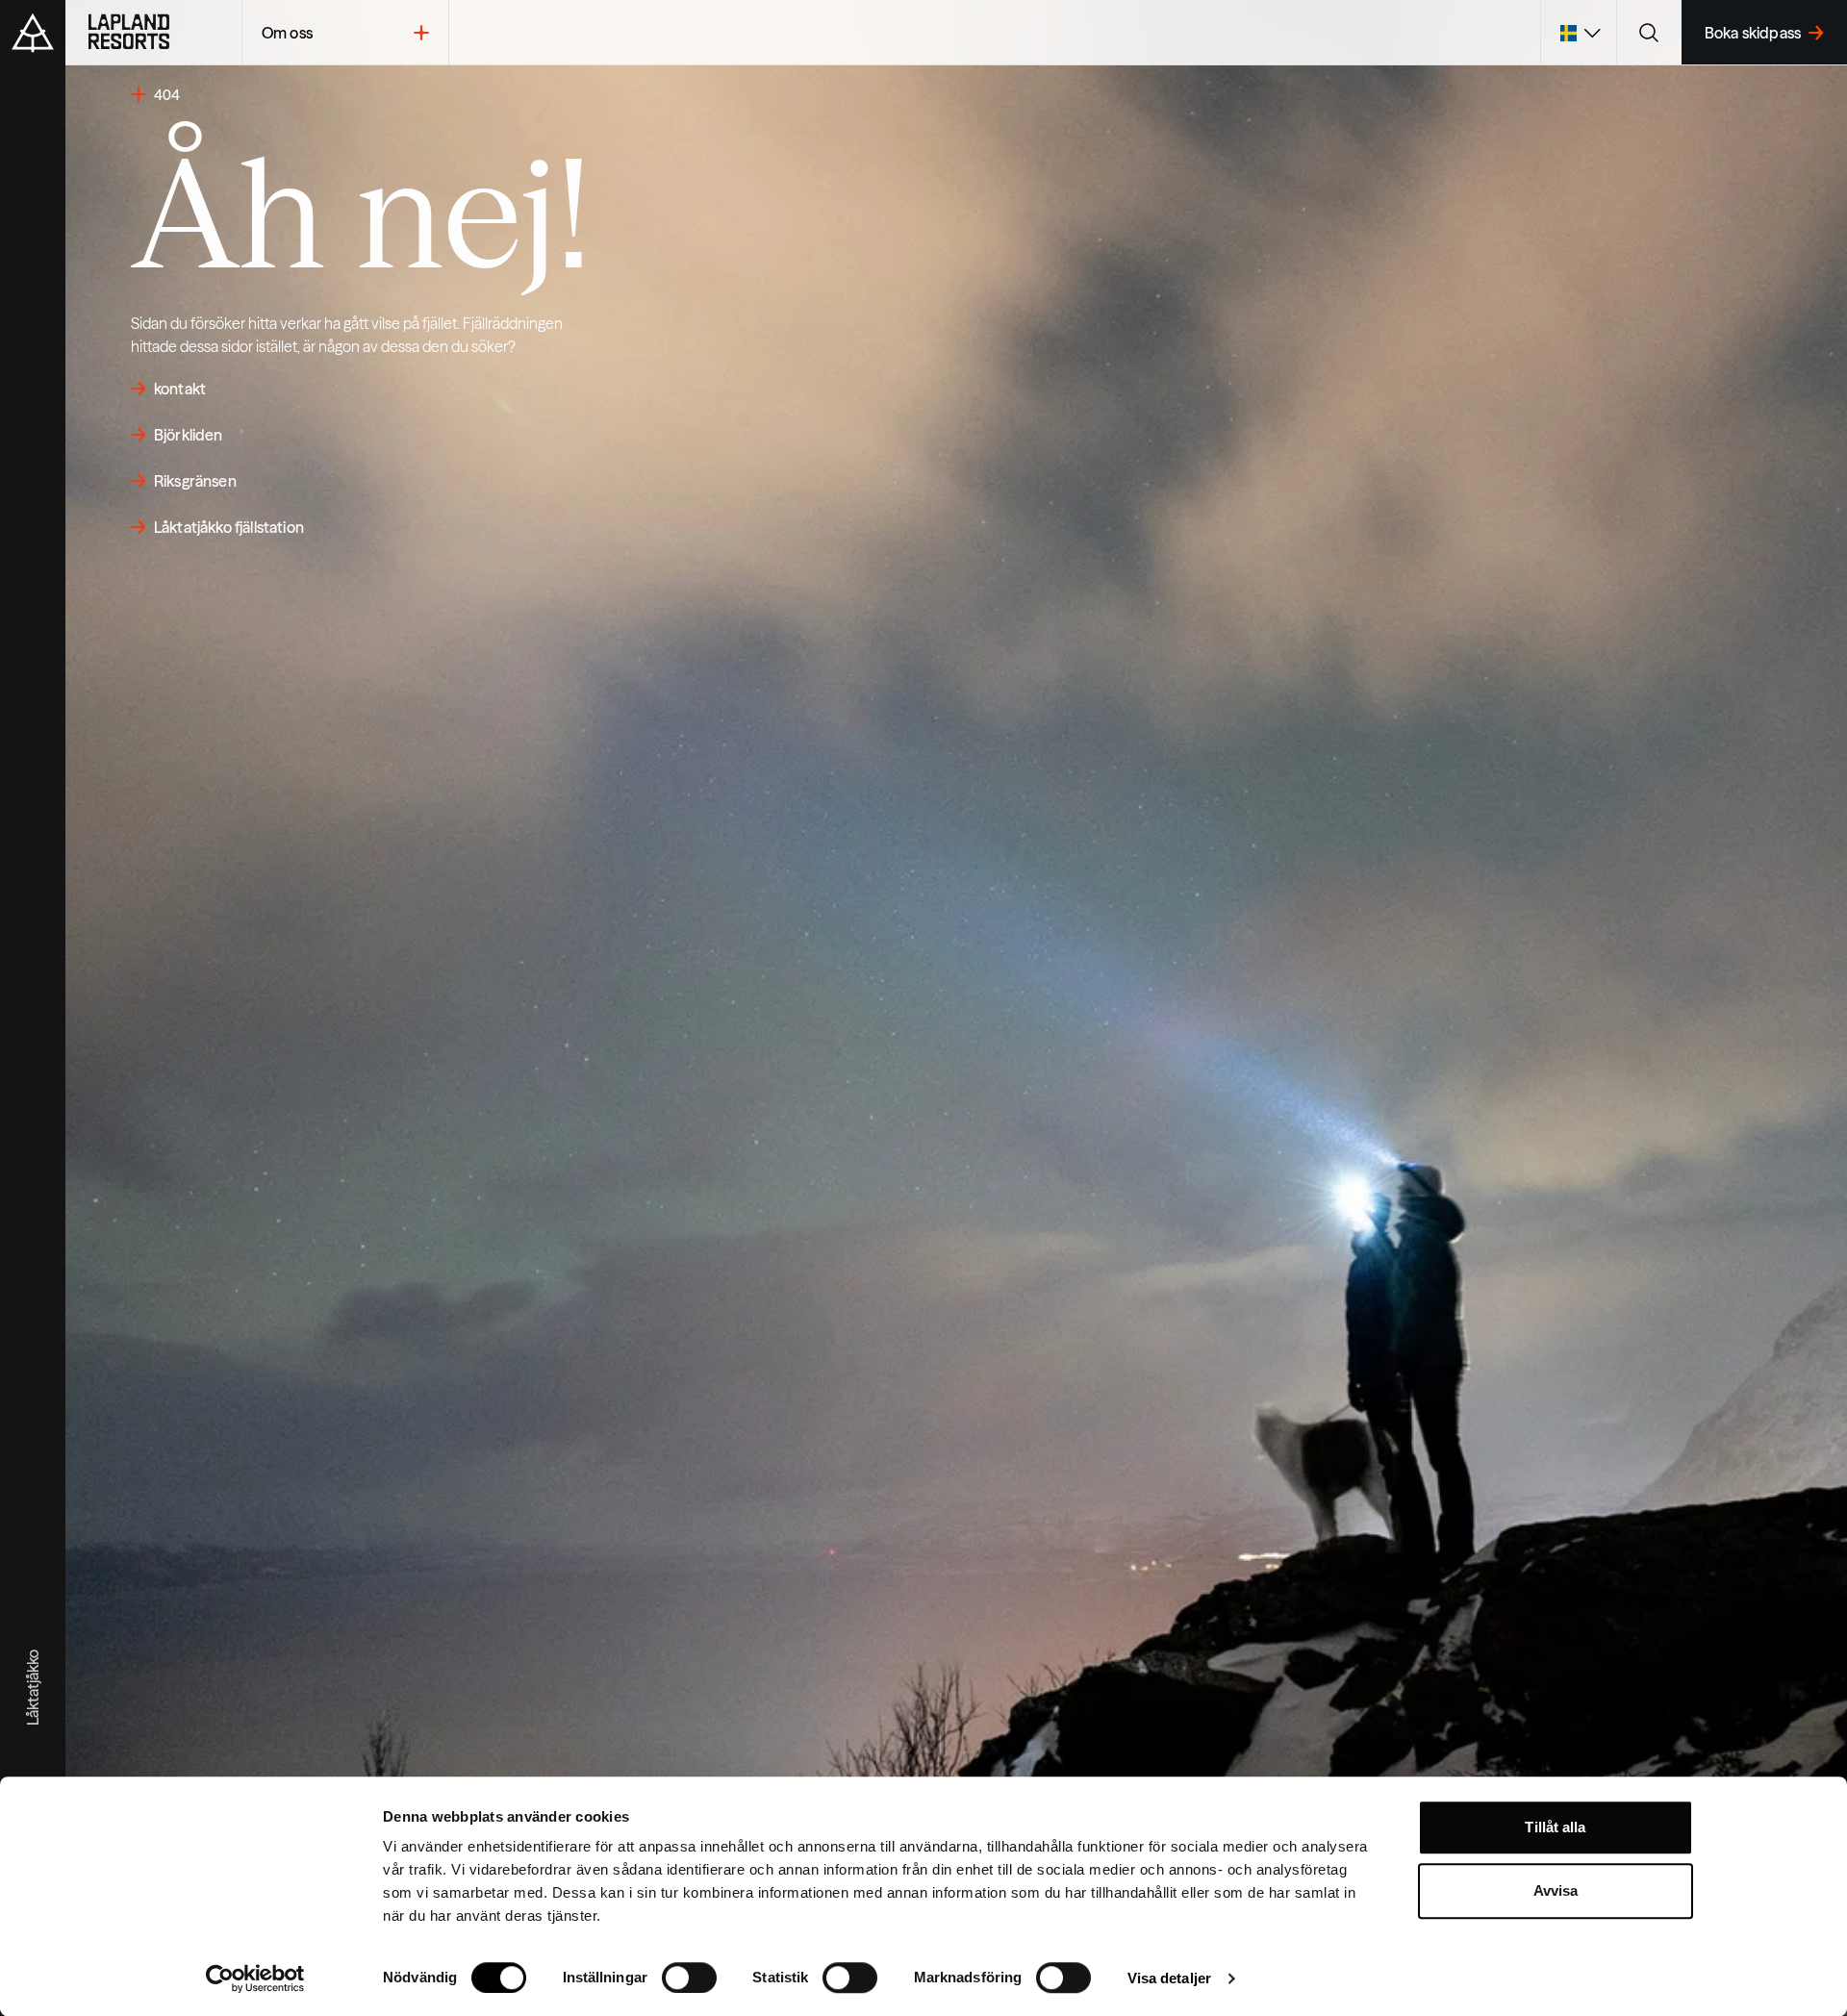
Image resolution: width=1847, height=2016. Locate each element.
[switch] (689, 1978)
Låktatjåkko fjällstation (229, 527)
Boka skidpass (1753, 33)
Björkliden (189, 435)
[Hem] (153, 33)
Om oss (287, 33)
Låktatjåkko (33, 1688)
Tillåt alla (1555, 1827)
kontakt (180, 389)
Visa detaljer (1169, 1978)
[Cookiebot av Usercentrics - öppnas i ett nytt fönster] (255, 1978)
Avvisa (1556, 1890)
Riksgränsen (195, 481)
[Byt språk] (1578, 33)
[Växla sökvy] (1649, 33)
